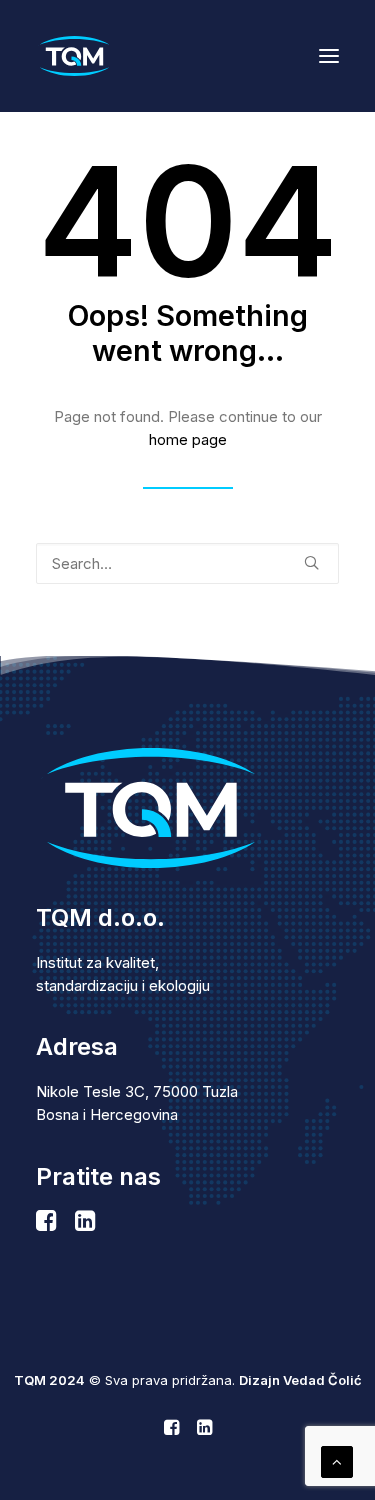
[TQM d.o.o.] (74, 56)
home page (188, 439)
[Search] (187, 563)
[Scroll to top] (337, 1460)
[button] (329, 56)
